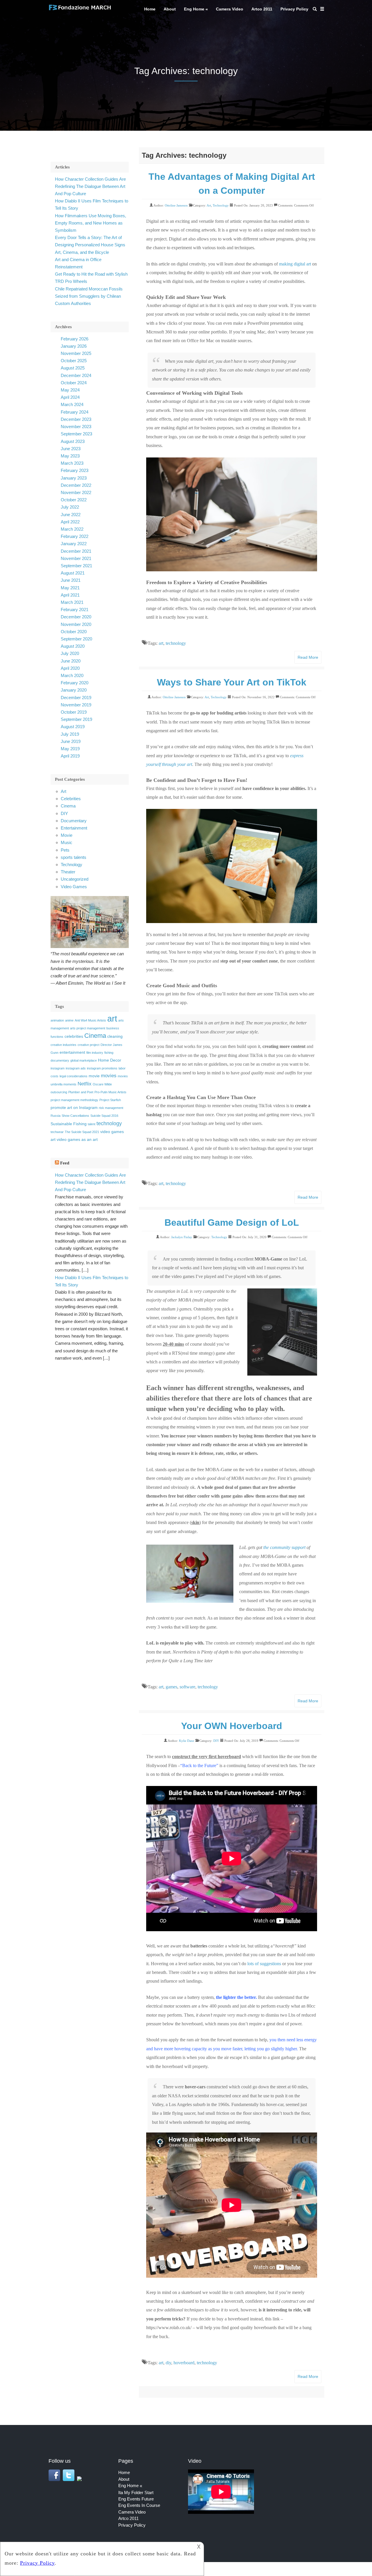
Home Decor (110, 1060)
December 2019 (76, 698)
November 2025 (76, 353)
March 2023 (72, 463)
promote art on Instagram (74, 1107)
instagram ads (76, 1068)
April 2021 (70, 595)
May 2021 (70, 588)
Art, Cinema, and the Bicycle (82, 252)
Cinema (68, 806)
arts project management (88, 1028)
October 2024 (74, 383)
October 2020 (74, 632)
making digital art (295, 264)
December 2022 (76, 485)
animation (57, 1020)
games (171, 1687)
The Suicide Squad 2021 (82, 1132)
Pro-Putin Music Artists (110, 1092)
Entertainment (74, 828)
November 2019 (76, 705)
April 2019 (70, 756)
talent (92, 1124)
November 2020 (76, 624)
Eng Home (194, 9)
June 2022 (71, 515)
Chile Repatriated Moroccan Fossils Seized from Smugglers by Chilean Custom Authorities (89, 296)
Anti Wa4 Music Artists (90, 1020)
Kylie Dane (187, 1741)
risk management (111, 1108)
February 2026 (75, 339)
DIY (216, 1741)
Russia (56, 1116)
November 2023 (76, 427)
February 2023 (75, 470)
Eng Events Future (136, 2499)
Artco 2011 (262, 9)
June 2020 (71, 661)
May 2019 (70, 749)
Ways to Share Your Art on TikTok (232, 682)
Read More (308, 657)
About (170, 9)
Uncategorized (75, 879)
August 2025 (73, 368)
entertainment (72, 1052)
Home (150, 9)
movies (109, 1076)
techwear (57, 1132)
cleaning (115, 1036)
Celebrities (71, 799)
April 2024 (70, 397)
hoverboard (184, 2363)
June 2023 (71, 449)
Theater (68, 872)
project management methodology (74, 1100)
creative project (88, 1045)
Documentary (74, 821)
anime (69, 1020)
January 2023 (74, 478)
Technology (221, 205)
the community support (284, 1547)
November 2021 (76, 558)
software (187, 1687)
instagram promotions (102, 1068)
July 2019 (70, 734)
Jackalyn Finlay (182, 1237)
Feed (65, 1163)
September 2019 (76, 719)
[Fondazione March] (80, 10)
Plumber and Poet (81, 1092)
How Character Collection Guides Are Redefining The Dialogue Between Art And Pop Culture (90, 186)
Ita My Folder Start (136, 2492)
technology (176, 643)
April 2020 (70, 668)
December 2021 (76, 551)
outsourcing (59, 1092)
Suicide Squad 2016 (104, 1116)
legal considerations (74, 1076)
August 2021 (73, 573)
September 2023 (76, 434)
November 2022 (76, 492)
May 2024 (70, 390)
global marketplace (84, 1060)
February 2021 (75, 610)
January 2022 (74, 544)
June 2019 (71, 741)
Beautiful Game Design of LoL (232, 1223)
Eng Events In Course (139, 2505)
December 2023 (76, 419)
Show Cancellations (75, 1116)
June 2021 (71, 580)
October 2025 (74, 361)
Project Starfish (110, 1100)
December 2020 (76, 617)
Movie (67, 835)
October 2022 (74, 500)
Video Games (74, 887)
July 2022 (70, 507)
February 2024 (75, 412)
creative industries (64, 1045)
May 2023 (70, 456)
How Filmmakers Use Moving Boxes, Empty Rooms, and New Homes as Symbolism (91, 223)
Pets (65, 850)
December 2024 (76, 375)
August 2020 (73, 646)
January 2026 (74, 346)
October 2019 (74, 712)
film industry (95, 1053)
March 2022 (72, 529)
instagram (58, 1068)
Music (67, 842)
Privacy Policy (294, 9)
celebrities (74, 1036)
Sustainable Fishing (69, 1124)
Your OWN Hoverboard (232, 1726)
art (161, 643)
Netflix (85, 1084)
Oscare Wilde (102, 1084)
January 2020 (74, 690)
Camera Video (230, 9)
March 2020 (72, 675)
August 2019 (73, 727)
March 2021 (72, 602)
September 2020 (76, 639)
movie (94, 1076)
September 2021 (76, 566)
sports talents (74, 857)
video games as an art (77, 1139)
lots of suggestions (264, 1964)
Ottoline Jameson (176, 205)
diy (168, 2363)
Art (209, 205)
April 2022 (70, 522)
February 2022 (75, 536)
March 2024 (72, 404)
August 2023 (73, 441)
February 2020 (75, 683)
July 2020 (70, 653)
